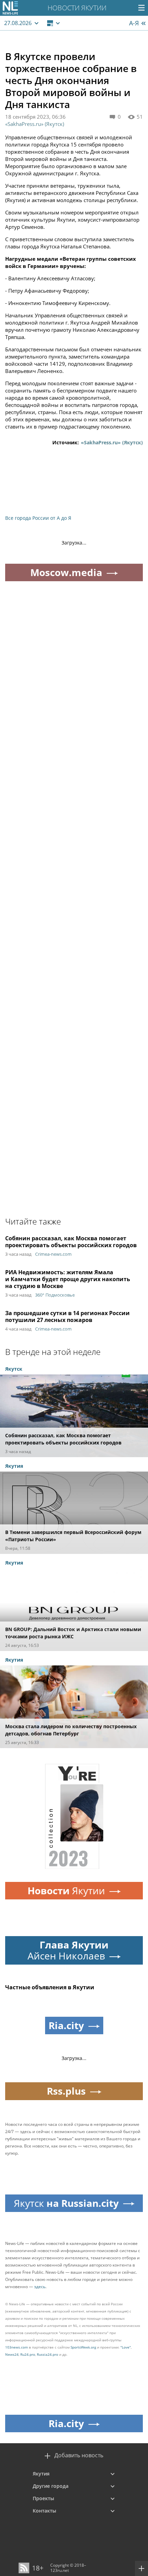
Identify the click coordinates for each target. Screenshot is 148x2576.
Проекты (43, 2498)
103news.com (17, 2347)
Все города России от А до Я (38, 518)
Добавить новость (79, 2455)
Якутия (41, 2474)
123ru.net (60, 2570)
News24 (12, 2354)
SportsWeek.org (83, 2347)
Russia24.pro (47, 2354)
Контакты (44, 2511)
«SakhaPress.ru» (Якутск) (35, 124)
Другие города (51, 2486)
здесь (40, 2287)
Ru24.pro (28, 2354)
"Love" (126, 2347)
